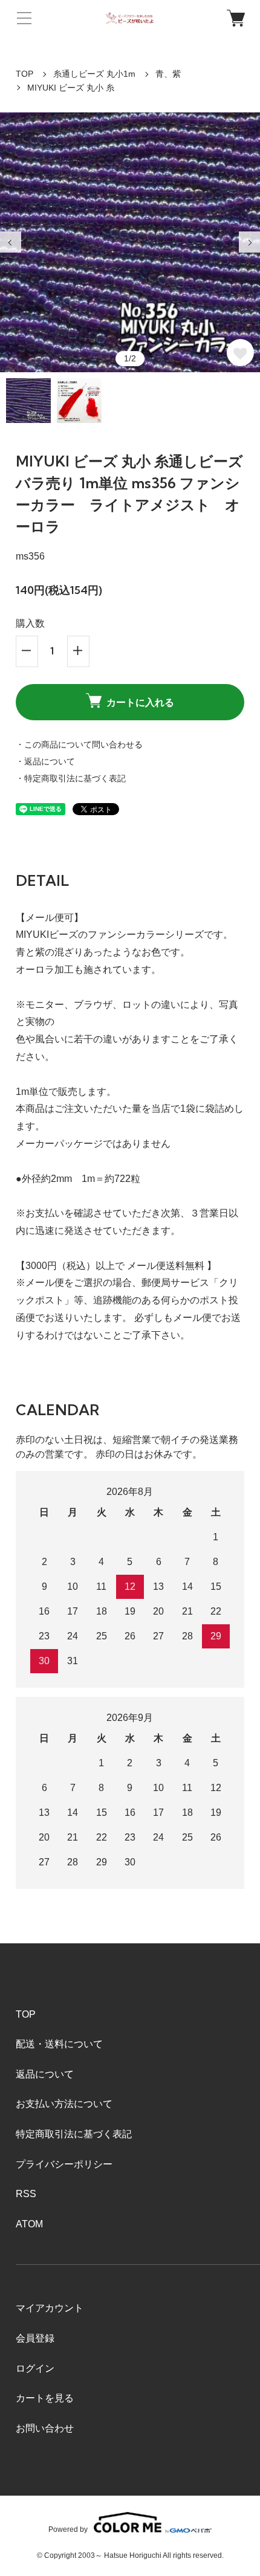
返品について (45, 2074)
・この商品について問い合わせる (79, 744)
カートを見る (45, 2398)
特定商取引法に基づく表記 (74, 2134)
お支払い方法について (64, 2104)
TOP (24, 74)
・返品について (45, 761)
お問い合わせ (45, 2428)
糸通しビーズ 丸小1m (94, 74)
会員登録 (35, 2338)
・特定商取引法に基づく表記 (71, 778)
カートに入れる (140, 702)
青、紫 (168, 74)
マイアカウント (50, 2308)
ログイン (35, 2368)
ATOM (29, 2224)
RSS (26, 2194)
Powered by (68, 2529)
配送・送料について (59, 2044)
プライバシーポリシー (64, 2164)
